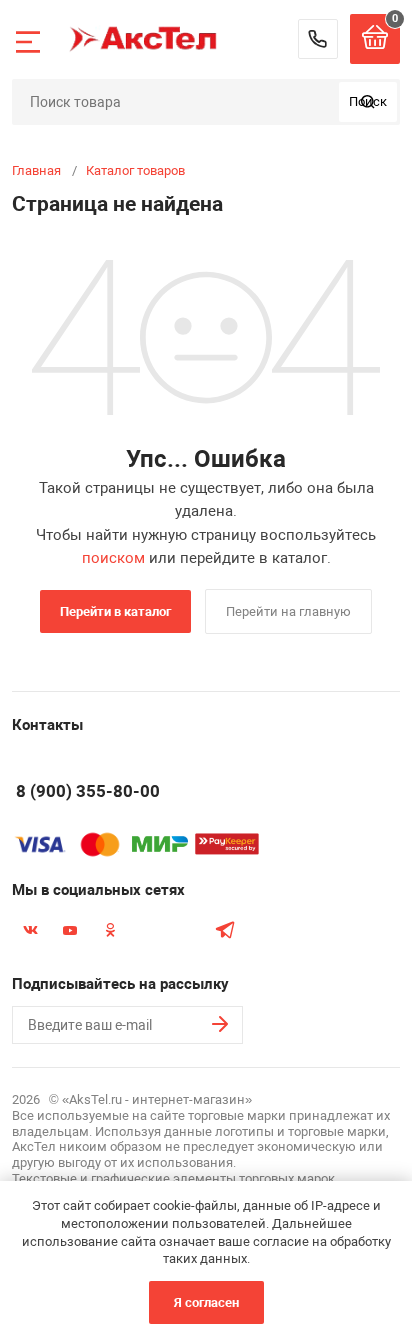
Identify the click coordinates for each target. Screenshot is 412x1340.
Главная (36, 170)
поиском (113, 558)
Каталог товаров (135, 170)
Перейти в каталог (115, 611)
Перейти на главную (288, 611)
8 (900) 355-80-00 (318, 39)
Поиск (368, 101)
